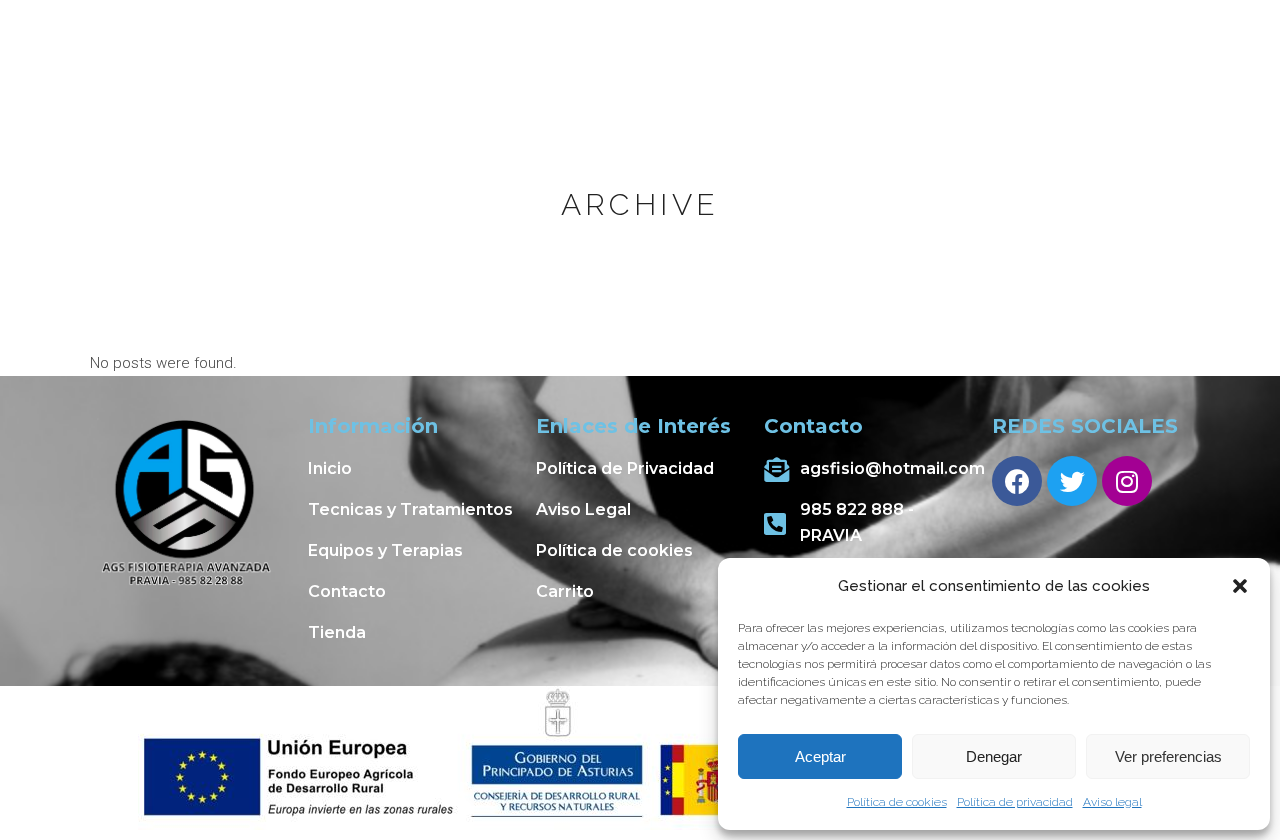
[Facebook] (1017, 481)
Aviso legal (1112, 802)
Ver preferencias (1168, 756)
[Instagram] (1127, 481)
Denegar (994, 756)
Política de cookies (897, 802)
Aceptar (820, 756)
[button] (1240, 586)
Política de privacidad (1015, 802)
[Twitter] (1072, 481)
